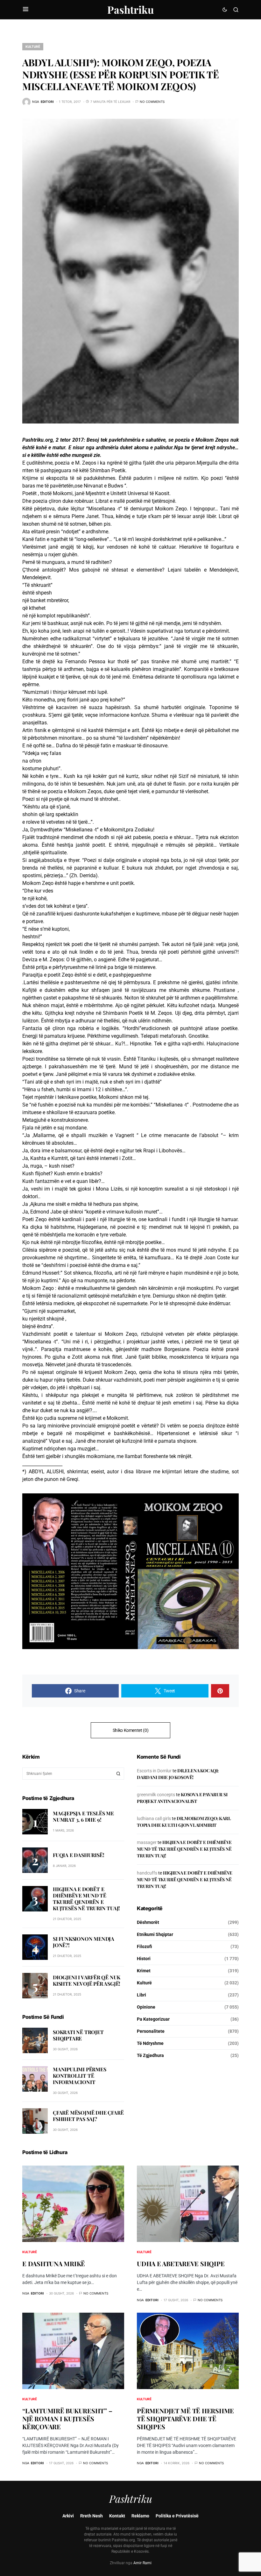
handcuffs (147, 1873)
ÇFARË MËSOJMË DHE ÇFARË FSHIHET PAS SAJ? (88, 2116)
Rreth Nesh (92, 2516)
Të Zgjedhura (150, 2055)
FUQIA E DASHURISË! (78, 1855)
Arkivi (68, 2516)
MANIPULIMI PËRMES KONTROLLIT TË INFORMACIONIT (80, 2076)
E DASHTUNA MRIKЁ (54, 2263)
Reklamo (140, 2516)
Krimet (144, 1971)
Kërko (118, 1774)
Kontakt (117, 2516)
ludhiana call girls (154, 1818)
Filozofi (145, 1946)
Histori (144, 1959)
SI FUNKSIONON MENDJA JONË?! (84, 1942)
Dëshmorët (148, 1922)
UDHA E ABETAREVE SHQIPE (181, 2263)
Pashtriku (130, 9)
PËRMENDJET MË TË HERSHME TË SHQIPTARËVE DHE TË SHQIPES (185, 2419)
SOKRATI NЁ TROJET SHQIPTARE (78, 2035)
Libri (141, 1995)
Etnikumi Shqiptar (155, 1934)
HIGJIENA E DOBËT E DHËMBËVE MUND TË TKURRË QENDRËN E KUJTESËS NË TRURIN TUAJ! (86, 1899)
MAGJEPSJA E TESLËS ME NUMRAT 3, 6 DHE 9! (83, 1816)
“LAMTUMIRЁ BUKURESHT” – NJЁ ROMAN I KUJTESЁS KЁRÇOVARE (67, 2419)
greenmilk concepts (156, 1795)
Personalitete (151, 2031)
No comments (152, 102)
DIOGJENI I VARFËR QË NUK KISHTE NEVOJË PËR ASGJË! (87, 1980)
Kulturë (33, 46)
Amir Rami (142, 2563)
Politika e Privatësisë (177, 2516)
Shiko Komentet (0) (131, 1730)
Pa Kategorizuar (153, 2019)
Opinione (146, 2007)
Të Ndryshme (150, 2043)
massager (147, 1842)
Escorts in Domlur (154, 1771)
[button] (26, 10)
